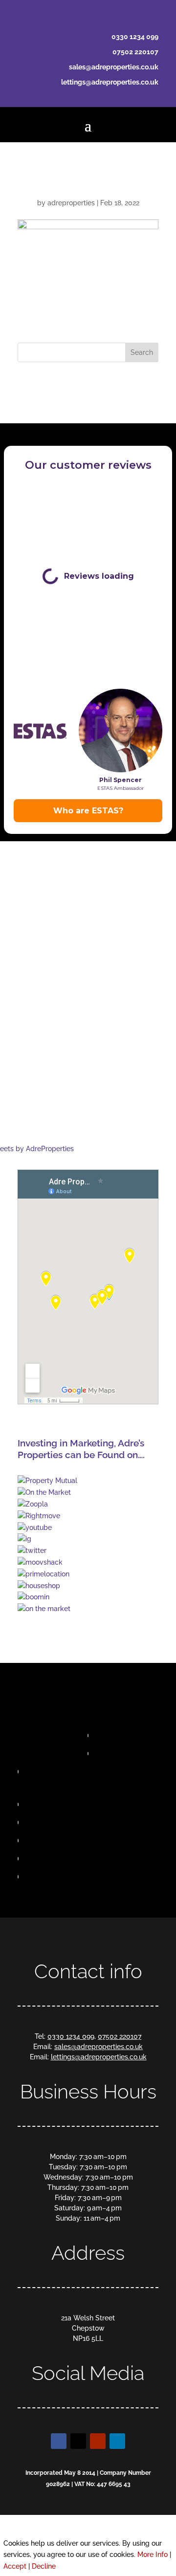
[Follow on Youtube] (98, 2441)
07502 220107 (135, 52)
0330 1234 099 (135, 37)
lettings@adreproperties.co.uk (110, 82)
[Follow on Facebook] (59, 2441)
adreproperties (71, 203)
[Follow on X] (78, 2441)
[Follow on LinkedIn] (117, 2441)
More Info (153, 2554)
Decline (44, 2566)
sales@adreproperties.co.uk (114, 67)
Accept (15, 2566)
